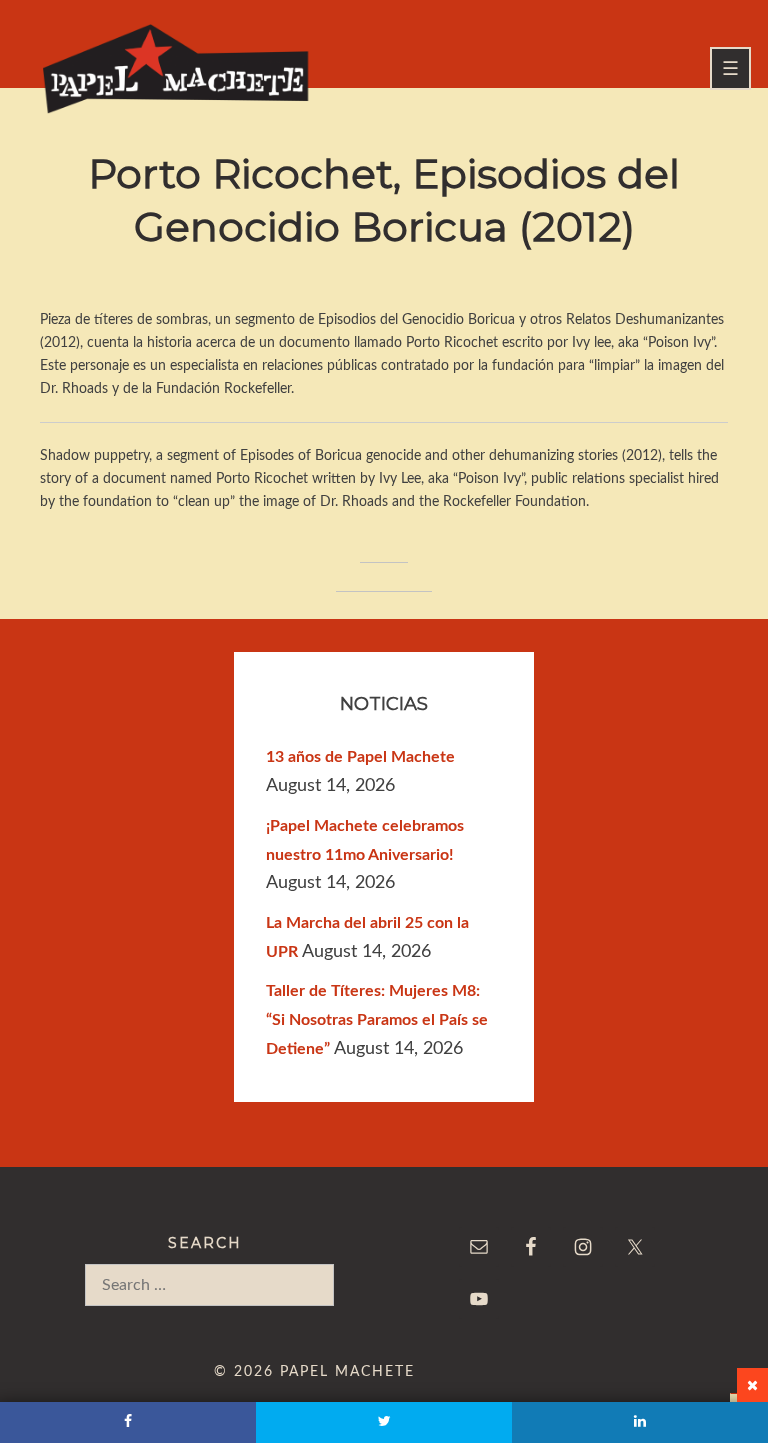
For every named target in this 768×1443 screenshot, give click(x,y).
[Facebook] (128, 1422)
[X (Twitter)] (384, 1422)
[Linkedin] (640, 1422)
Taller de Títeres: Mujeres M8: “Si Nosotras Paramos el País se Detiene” (377, 1020)
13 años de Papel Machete (360, 757)
